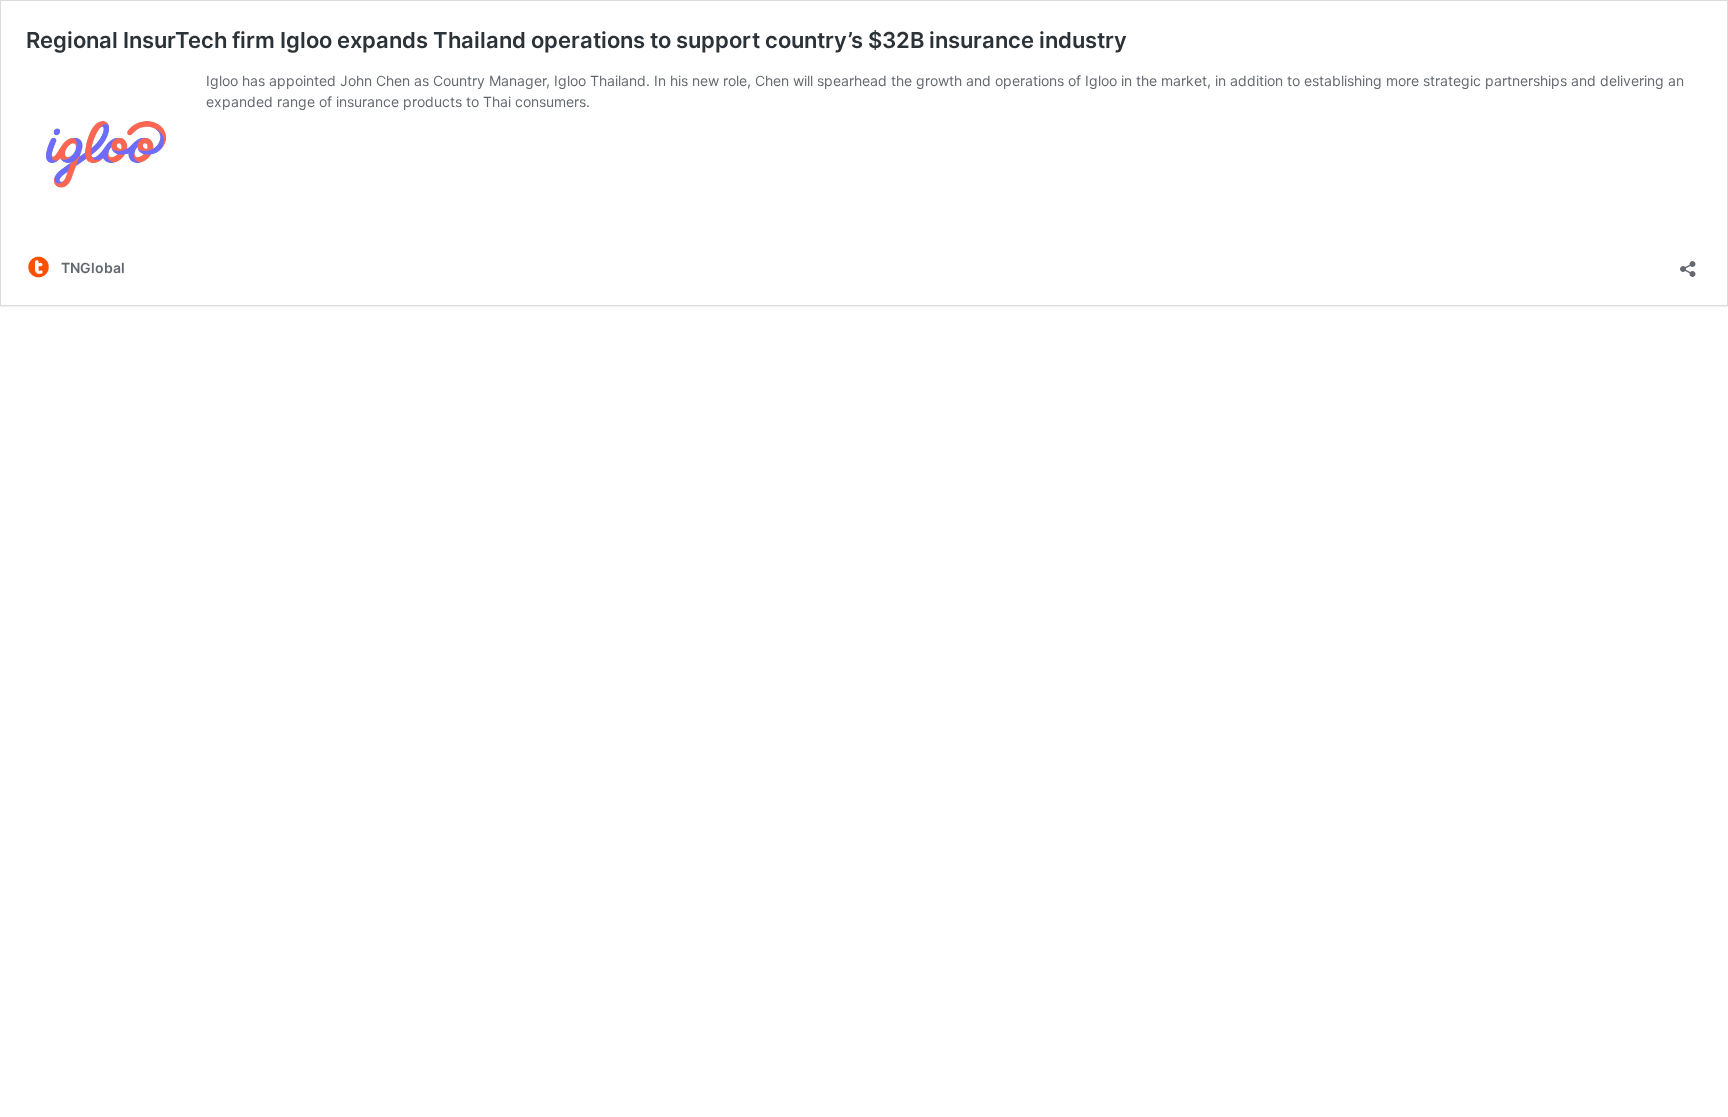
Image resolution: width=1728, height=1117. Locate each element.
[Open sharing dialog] (1688, 262)
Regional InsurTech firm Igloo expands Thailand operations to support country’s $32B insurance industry (576, 40)
